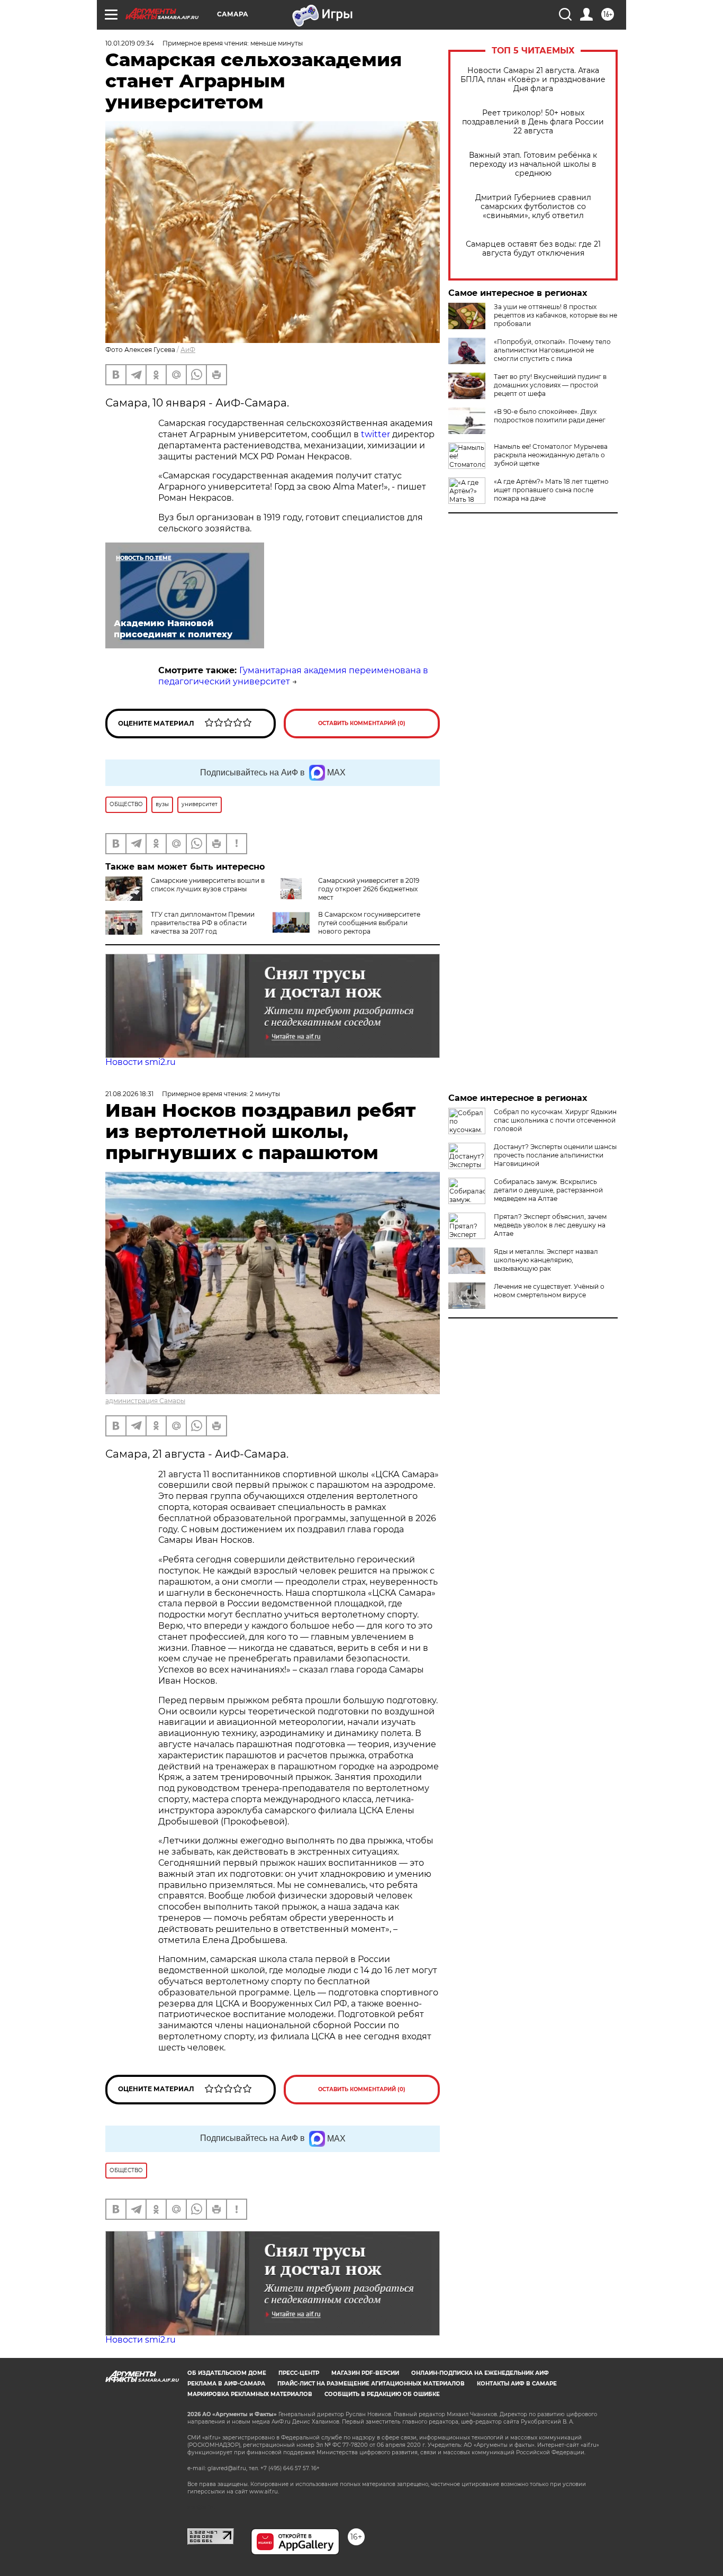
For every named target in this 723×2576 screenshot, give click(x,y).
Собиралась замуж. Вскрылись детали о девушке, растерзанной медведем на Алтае (548, 1190)
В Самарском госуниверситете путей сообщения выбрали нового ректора (369, 923)
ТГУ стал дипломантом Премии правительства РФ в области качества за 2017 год (203, 923)
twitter (376, 434)
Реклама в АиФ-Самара (226, 2384)
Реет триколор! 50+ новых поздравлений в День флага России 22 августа (533, 122)
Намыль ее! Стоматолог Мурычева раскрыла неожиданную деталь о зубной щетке (551, 455)
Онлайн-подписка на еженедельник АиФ (480, 2373)
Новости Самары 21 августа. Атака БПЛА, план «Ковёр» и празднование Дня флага (533, 80)
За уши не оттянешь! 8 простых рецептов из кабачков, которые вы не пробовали (555, 315)
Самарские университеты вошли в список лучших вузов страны (208, 885)
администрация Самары (145, 1401)
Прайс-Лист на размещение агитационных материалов (371, 2384)
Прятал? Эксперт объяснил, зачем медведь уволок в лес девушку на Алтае (550, 1225)
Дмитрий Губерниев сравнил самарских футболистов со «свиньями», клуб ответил (533, 207)
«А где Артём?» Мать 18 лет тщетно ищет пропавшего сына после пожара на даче (551, 490)
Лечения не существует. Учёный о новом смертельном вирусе (549, 1291)
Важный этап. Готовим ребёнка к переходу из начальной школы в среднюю (533, 164)
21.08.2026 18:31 (129, 1094)
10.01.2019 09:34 (130, 43)
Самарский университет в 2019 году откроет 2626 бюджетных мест (369, 889)
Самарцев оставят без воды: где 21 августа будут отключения (533, 249)
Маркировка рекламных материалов (250, 2394)
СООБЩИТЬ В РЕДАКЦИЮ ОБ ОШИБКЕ (382, 2394)
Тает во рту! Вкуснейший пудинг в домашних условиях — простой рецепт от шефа (550, 385)
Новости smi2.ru (141, 1062)
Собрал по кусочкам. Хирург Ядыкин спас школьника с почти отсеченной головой (555, 1120)
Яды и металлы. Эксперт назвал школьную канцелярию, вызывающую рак (546, 1260)
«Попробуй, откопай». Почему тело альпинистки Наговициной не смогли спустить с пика (552, 350)
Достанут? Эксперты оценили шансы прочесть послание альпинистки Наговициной (555, 1155)
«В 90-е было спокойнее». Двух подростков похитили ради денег (550, 416)
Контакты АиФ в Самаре (517, 2384)
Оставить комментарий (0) (362, 723)
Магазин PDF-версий (365, 2373)
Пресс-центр (299, 2373)
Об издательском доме (227, 2373)
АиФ (188, 350)
